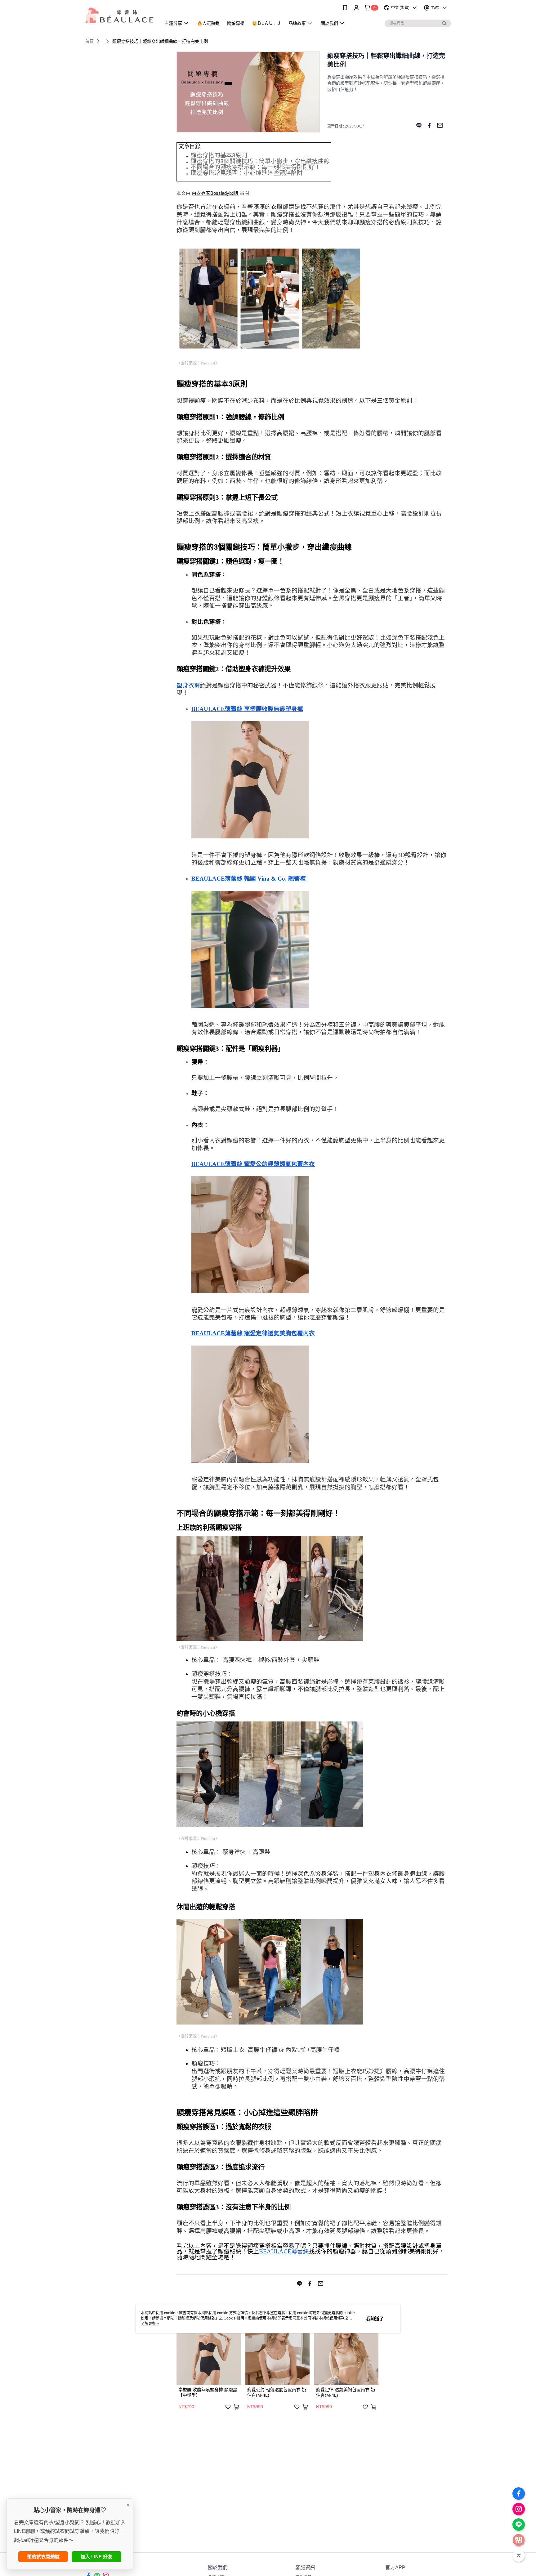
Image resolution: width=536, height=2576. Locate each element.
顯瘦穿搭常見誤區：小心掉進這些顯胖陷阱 (247, 173)
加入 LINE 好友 (96, 2557)
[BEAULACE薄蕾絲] (119, 16)
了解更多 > (150, 2324)
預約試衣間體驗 (43, 2557)
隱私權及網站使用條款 (197, 2318)
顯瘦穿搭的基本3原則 (219, 155)
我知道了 (375, 2319)
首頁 (89, 41)
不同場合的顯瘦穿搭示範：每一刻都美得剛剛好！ (256, 167)
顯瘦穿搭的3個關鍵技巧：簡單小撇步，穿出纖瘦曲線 (260, 161)
